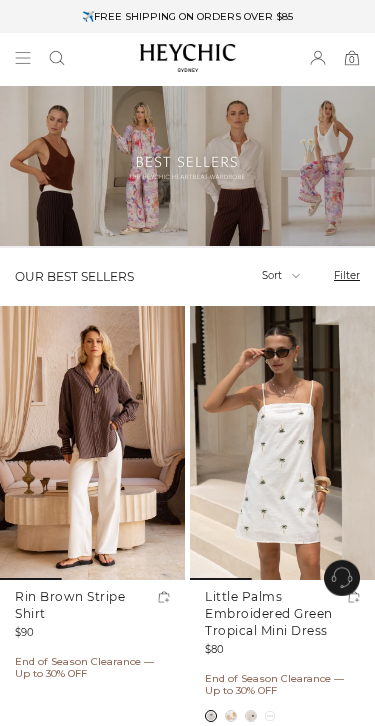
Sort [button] (273, 275)
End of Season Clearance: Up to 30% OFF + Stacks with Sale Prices (188, 17)
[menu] (23, 58)
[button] (57, 58)
